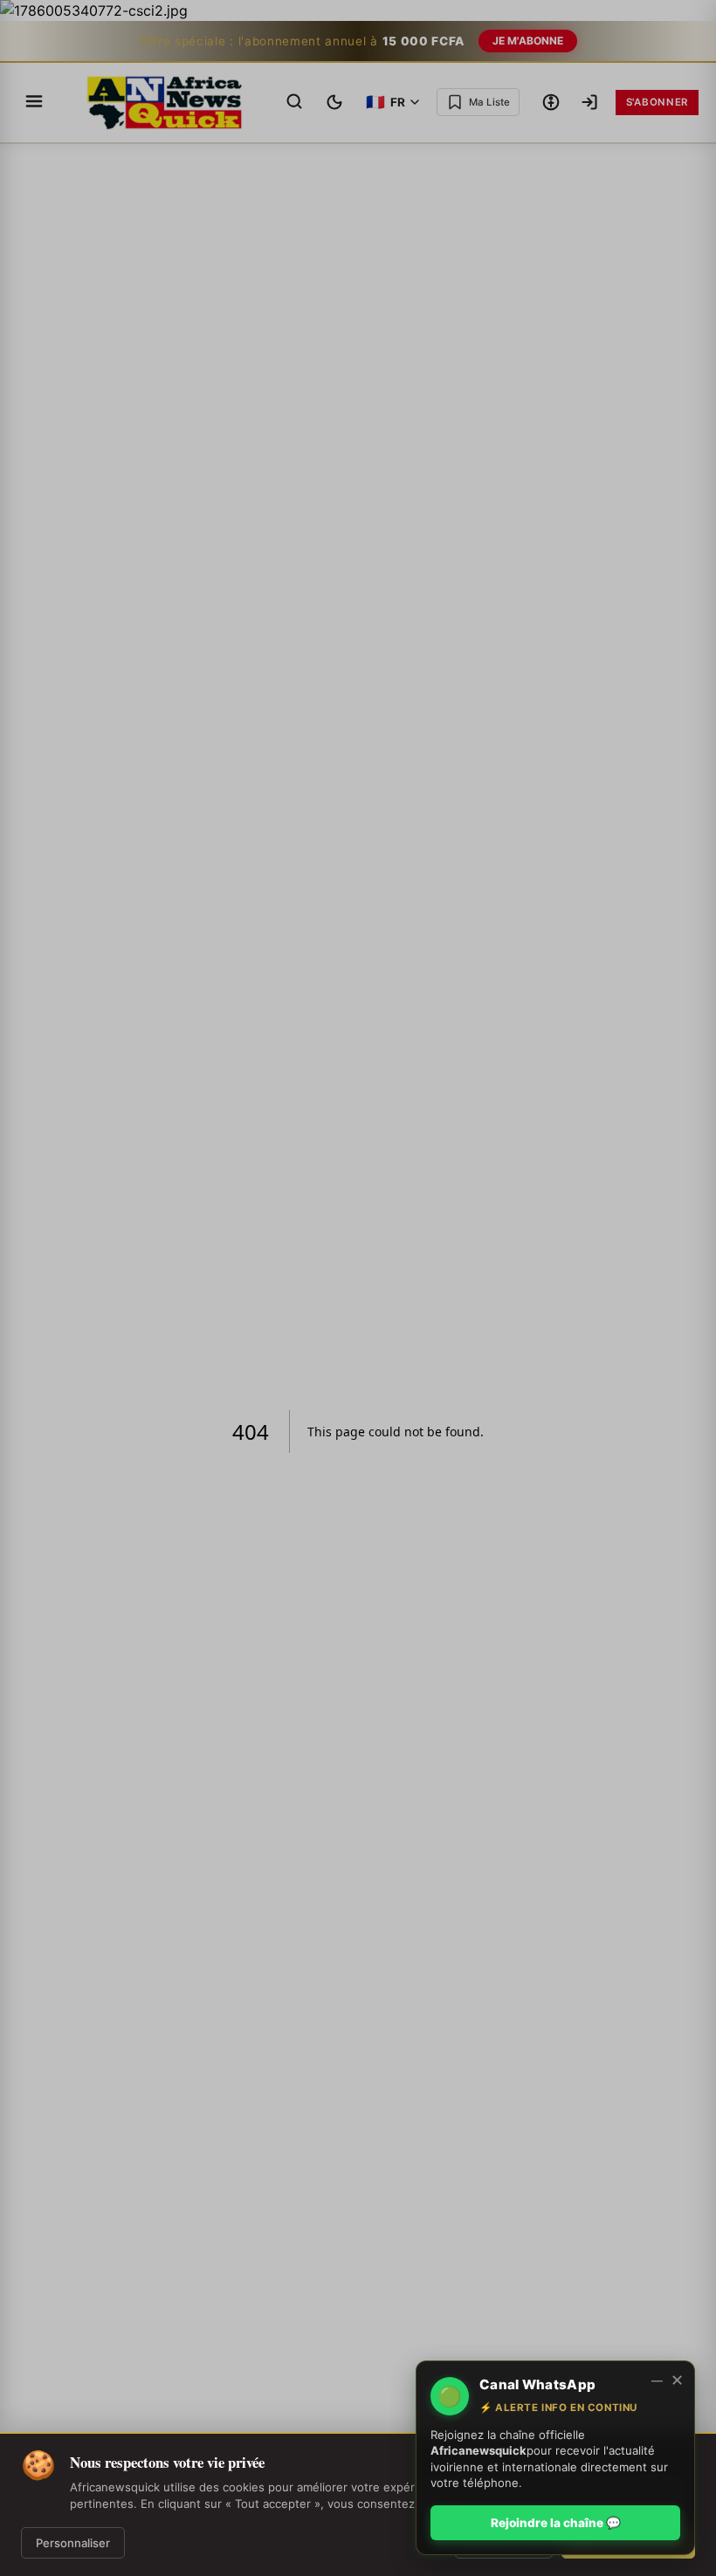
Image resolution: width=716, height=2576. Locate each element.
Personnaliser (73, 2543)
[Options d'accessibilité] (551, 102)
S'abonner (657, 102)
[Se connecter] (589, 102)
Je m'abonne (528, 41)
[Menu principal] (34, 103)
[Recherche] (294, 103)
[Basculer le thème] (334, 102)
